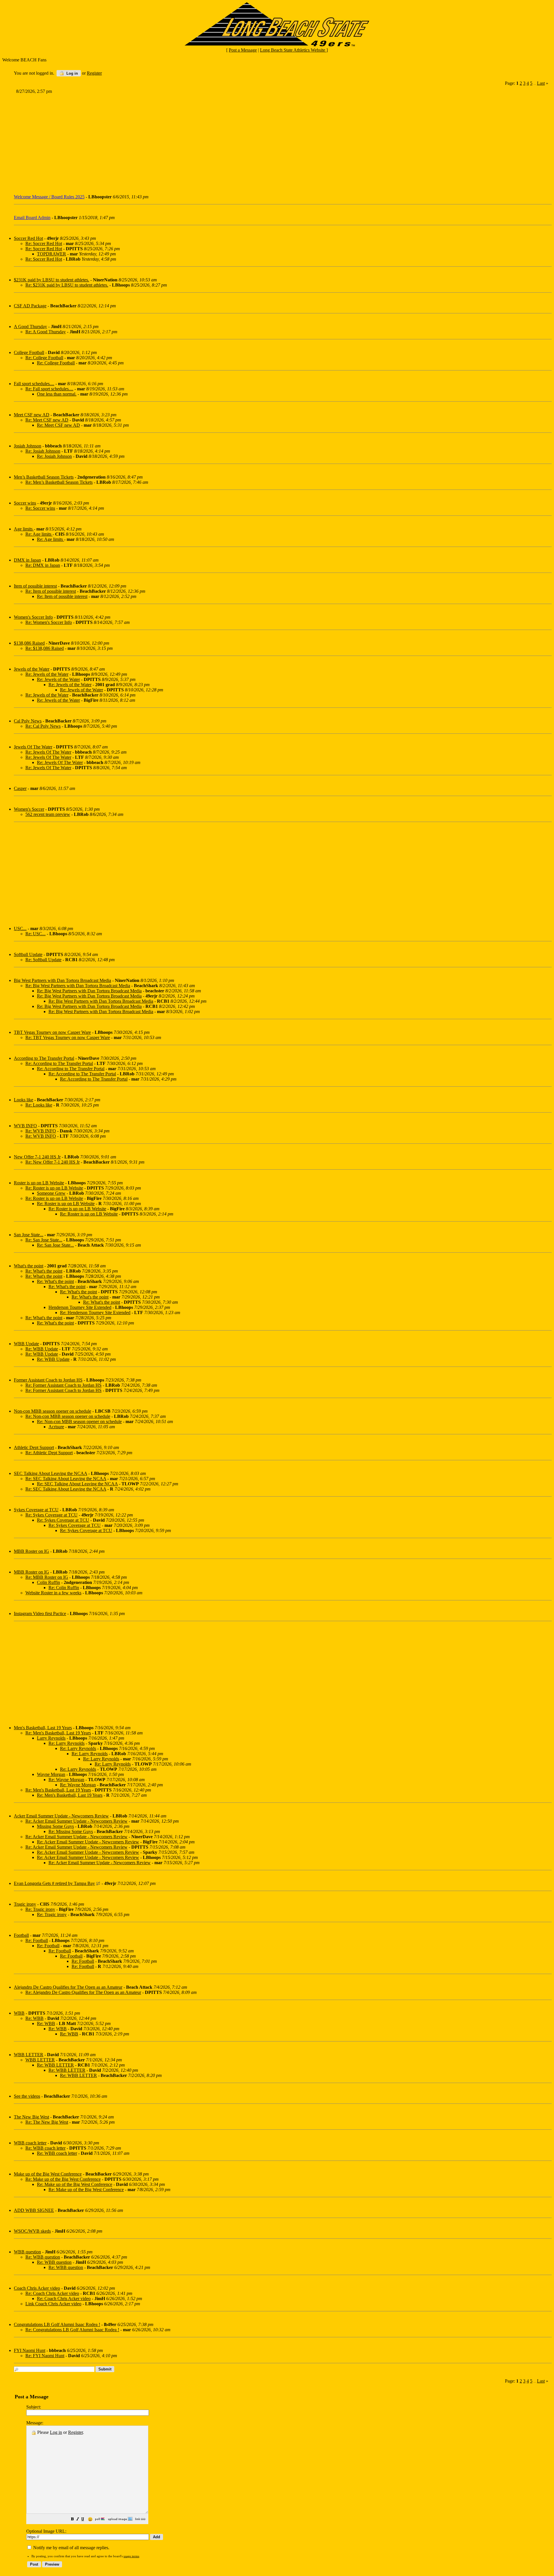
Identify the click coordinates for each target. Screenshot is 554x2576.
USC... (20, 928)
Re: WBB (34, 2018)
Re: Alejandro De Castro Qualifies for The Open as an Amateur (83, 1992)
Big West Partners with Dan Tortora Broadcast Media (62, 980)
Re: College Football (44, 358)
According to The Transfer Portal (44, 1058)
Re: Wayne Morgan (66, 1780)
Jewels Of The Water (33, 747)
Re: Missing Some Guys (71, 1831)
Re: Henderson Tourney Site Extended (95, 1313)
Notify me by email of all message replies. (71, 2548)
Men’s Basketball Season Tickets (44, 477)
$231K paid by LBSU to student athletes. (52, 280)
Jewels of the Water (32, 669)
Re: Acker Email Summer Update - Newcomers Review (76, 1821)
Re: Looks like (39, 1105)
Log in (72, 73)
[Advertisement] (188, 142)
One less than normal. (57, 394)
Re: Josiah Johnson (43, 451)
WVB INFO (25, 1126)
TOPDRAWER (52, 254)
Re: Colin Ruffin (64, 1588)
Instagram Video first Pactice (40, 1613)
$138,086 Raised (29, 643)
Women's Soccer (29, 809)
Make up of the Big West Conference (48, 2174)
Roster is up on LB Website (39, 1183)
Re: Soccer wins (40, 508)
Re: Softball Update (43, 960)
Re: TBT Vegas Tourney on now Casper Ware (68, 1037)
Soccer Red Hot (28, 238)
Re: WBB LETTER (55, 2065)
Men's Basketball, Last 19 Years (43, 1728)
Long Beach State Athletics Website (293, 50)
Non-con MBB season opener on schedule (53, 1411)
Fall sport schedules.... (34, 384)
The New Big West (31, 2117)
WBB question (27, 2252)
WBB (19, 2013)
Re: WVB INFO (41, 1131)
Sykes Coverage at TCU (36, 1510)
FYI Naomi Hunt (30, 2350)
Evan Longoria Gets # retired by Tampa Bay (54, 1883)
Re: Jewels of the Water (47, 674)
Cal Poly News (28, 721)
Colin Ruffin (48, 1582)
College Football (29, 352)
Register (75, 2432)
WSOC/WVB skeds (32, 2231)
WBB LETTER (29, 2055)
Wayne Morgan (51, 1774)
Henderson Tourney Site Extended (80, 1307)
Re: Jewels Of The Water (48, 752)
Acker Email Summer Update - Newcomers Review (61, 1816)
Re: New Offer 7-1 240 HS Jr (53, 1162)
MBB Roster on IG (31, 1551)
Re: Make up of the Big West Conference (63, 2179)
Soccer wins (25, 503)
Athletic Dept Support (34, 1447)
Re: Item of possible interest (51, 591)
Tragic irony (25, 1904)
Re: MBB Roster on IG (47, 1577)
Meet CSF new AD (32, 415)
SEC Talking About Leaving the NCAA (50, 1473)
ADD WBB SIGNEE (34, 2210)
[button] (72, 2520)
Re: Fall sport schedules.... (49, 389)
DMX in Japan (27, 560)
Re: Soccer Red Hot (44, 243)
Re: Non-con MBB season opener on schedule (68, 1416)
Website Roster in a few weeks (53, 1593)
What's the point (29, 1266)
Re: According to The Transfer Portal (59, 1063)
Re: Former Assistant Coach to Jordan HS (63, 1385)
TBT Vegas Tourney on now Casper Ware (52, 1032)
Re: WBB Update (42, 1349)
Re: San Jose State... (44, 1240)
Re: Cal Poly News (43, 726)
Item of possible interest (35, 586)
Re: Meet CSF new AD (47, 420)
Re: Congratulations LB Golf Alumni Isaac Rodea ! (72, 2330)
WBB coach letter (30, 2143)
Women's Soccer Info (33, 617)
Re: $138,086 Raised (45, 648)
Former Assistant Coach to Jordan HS (48, 1380)
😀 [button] (90, 2519)
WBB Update (26, 1344)
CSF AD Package (30, 306)
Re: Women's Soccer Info (49, 622)
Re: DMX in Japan (43, 565)
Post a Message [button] (243, 50)
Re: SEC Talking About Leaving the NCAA (66, 1479)
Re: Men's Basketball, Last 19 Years (58, 1733)
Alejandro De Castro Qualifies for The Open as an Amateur (68, 1987)
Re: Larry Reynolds (67, 1743)
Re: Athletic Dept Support (49, 1453)
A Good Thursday (30, 327)
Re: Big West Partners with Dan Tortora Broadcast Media (78, 986)
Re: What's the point (44, 1271)
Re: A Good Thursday (46, 332)
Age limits (24, 529)
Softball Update (28, 954)
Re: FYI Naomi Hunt (45, 2356)
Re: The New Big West (47, 2122)
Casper (20, 788)
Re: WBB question (43, 2257)
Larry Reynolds (51, 1738)
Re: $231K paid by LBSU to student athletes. (67, 285)
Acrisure (56, 1427)
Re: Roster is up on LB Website (54, 1188)
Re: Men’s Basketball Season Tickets (59, 482)
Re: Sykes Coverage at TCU (52, 1515)
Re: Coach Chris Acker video (52, 2293)
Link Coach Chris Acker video (53, 2304)
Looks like (24, 1100)
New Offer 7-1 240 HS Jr (37, 1157)
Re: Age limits (39, 534)
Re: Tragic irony (40, 1909)
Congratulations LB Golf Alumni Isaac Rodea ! (57, 2324)
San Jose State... (29, 1235)
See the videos (27, 2096)
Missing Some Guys (55, 1826)
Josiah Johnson (28, 446)
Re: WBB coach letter (45, 2148)
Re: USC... (35, 934)
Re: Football (37, 1940)
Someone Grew (51, 1193)
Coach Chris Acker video (37, 2288)
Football (21, 1935)
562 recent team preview (48, 814)
